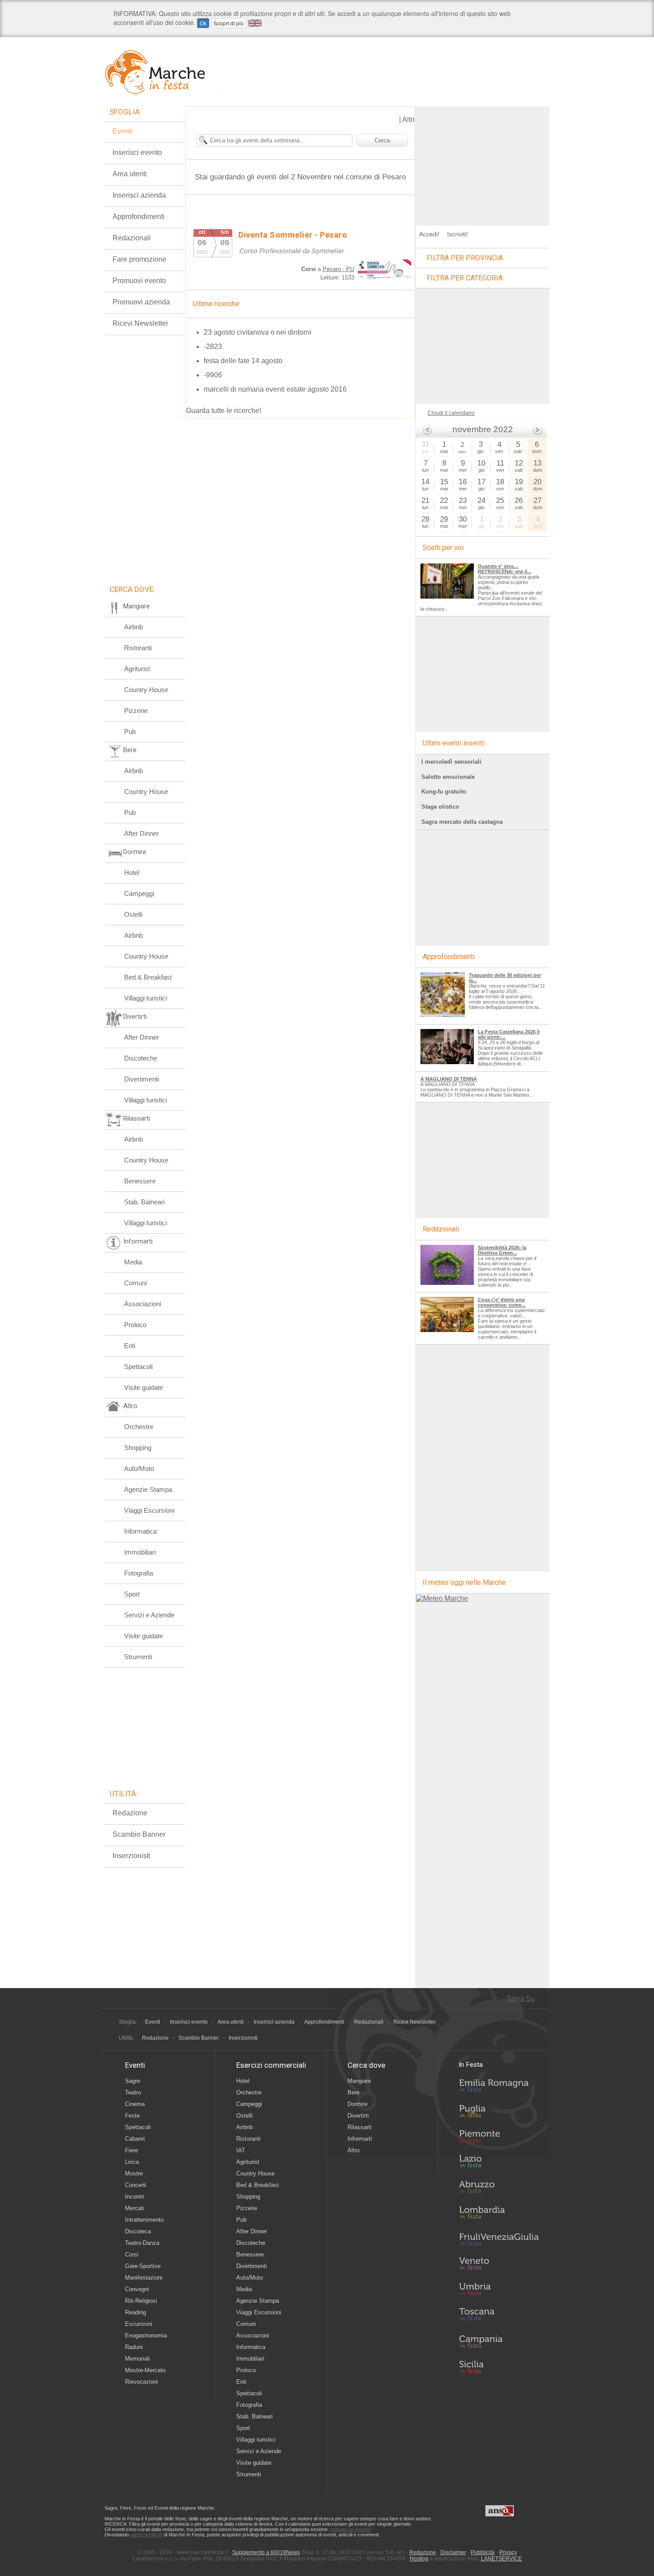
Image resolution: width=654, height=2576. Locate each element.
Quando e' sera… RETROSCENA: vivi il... (505, 569)
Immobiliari (140, 1552)
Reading (135, 2312)
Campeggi (139, 893)
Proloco (135, 1325)
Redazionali (132, 238)
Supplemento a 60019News (266, 2552)
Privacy (508, 2552)
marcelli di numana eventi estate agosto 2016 (275, 389)
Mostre (134, 2173)
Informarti (360, 2139)
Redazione (130, 1813)
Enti (130, 1346)
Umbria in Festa (499, 2291)
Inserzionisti (131, 1856)
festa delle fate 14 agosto (243, 361)
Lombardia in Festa (499, 2215)
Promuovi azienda (141, 302)
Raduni (134, 2347)
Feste (132, 2116)
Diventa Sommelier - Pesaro (293, 235)
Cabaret (135, 2139)
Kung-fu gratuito (444, 792)
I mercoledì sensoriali (451, 762)
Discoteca (138, 2231)
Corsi (132, 2254)
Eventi (123, 131)
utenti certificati (146, 2535)
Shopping (138, 1448)
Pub (130, 731)
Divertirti (358, 2116)
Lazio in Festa (499, 2164)
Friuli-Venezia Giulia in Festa (499, 2240)
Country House (146, 690)
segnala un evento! (351, 2529)
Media (133, 1262)
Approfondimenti (139, 217)
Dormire (357, 2104)
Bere (353, 2092)
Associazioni (143, 1304)
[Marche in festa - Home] (163, 72)
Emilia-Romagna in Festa (499, 2088)
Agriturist (137, 669)
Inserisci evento (137, 152)
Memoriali (137, 2359)
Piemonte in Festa (499, 2139)
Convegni (137, 2289)
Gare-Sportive (143, 2266)
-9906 (213, 375)
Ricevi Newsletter (140, 323)
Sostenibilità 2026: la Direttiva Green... (502, 1250)
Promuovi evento (139, 281)
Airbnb (133, 627)
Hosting (419, 2559)
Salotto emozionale (448, 777)
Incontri (135, 2197)
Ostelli (133, 914)
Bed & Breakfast (148, 977)
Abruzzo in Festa (499, 2189)
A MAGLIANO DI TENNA (449, 1079)
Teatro (133, 2092)
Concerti (136, 2185)
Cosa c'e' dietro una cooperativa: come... (502, 1302)
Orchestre (139, 1427)
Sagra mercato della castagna (462, 822)
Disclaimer (453, 2552)
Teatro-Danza (142, 2243)
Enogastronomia (146, 2335)
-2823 (213, 346)
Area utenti (130, 174)
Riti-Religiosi (141, 2301)
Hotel (132, 873)
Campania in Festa (499, 2341)
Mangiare (359, 2081)
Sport (132, 1594)
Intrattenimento (144, 2220)
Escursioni (139, 2324)
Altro (353, 2150)
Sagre (133, 2081)
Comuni (135, 1283)
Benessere (140, 1181)
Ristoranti (138, 648)
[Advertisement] (483, 162)
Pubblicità (483, 2552)
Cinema (135, 2104)
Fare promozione (139, 259)
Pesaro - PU (338, 269)
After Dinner (141, 833)
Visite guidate (143, 1387)
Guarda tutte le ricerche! (224, 411)
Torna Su (521, 1999)
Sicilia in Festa (499, 2367)
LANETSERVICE (501, 2559)
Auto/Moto (139, 1468)
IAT (241, 2150)
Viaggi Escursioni (149, 1510)
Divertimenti (141, 1079)
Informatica (140, 1531)
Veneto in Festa (499, 2265)
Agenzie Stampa (148, 1489)
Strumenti (138, 1657)
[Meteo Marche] (442, 1598)
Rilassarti (359, 2127)
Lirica (132, 2162)
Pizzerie (136, 711)
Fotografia (139, 1573)
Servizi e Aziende (149, 1615)
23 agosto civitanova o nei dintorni (258, 332)
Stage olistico (440, 807)
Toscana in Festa (499, 2316)
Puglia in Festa (499, 2113)
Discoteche (141, 1058)
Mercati (135, 2208)
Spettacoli (138, 1367)
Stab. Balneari (144, 1202)
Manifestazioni (144, 2278)
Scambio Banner (139, 1834)
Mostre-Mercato (145, 2370)
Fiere (131, 2150)
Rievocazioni (141, 2382)
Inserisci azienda (139, 195)
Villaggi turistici (145, 998)
